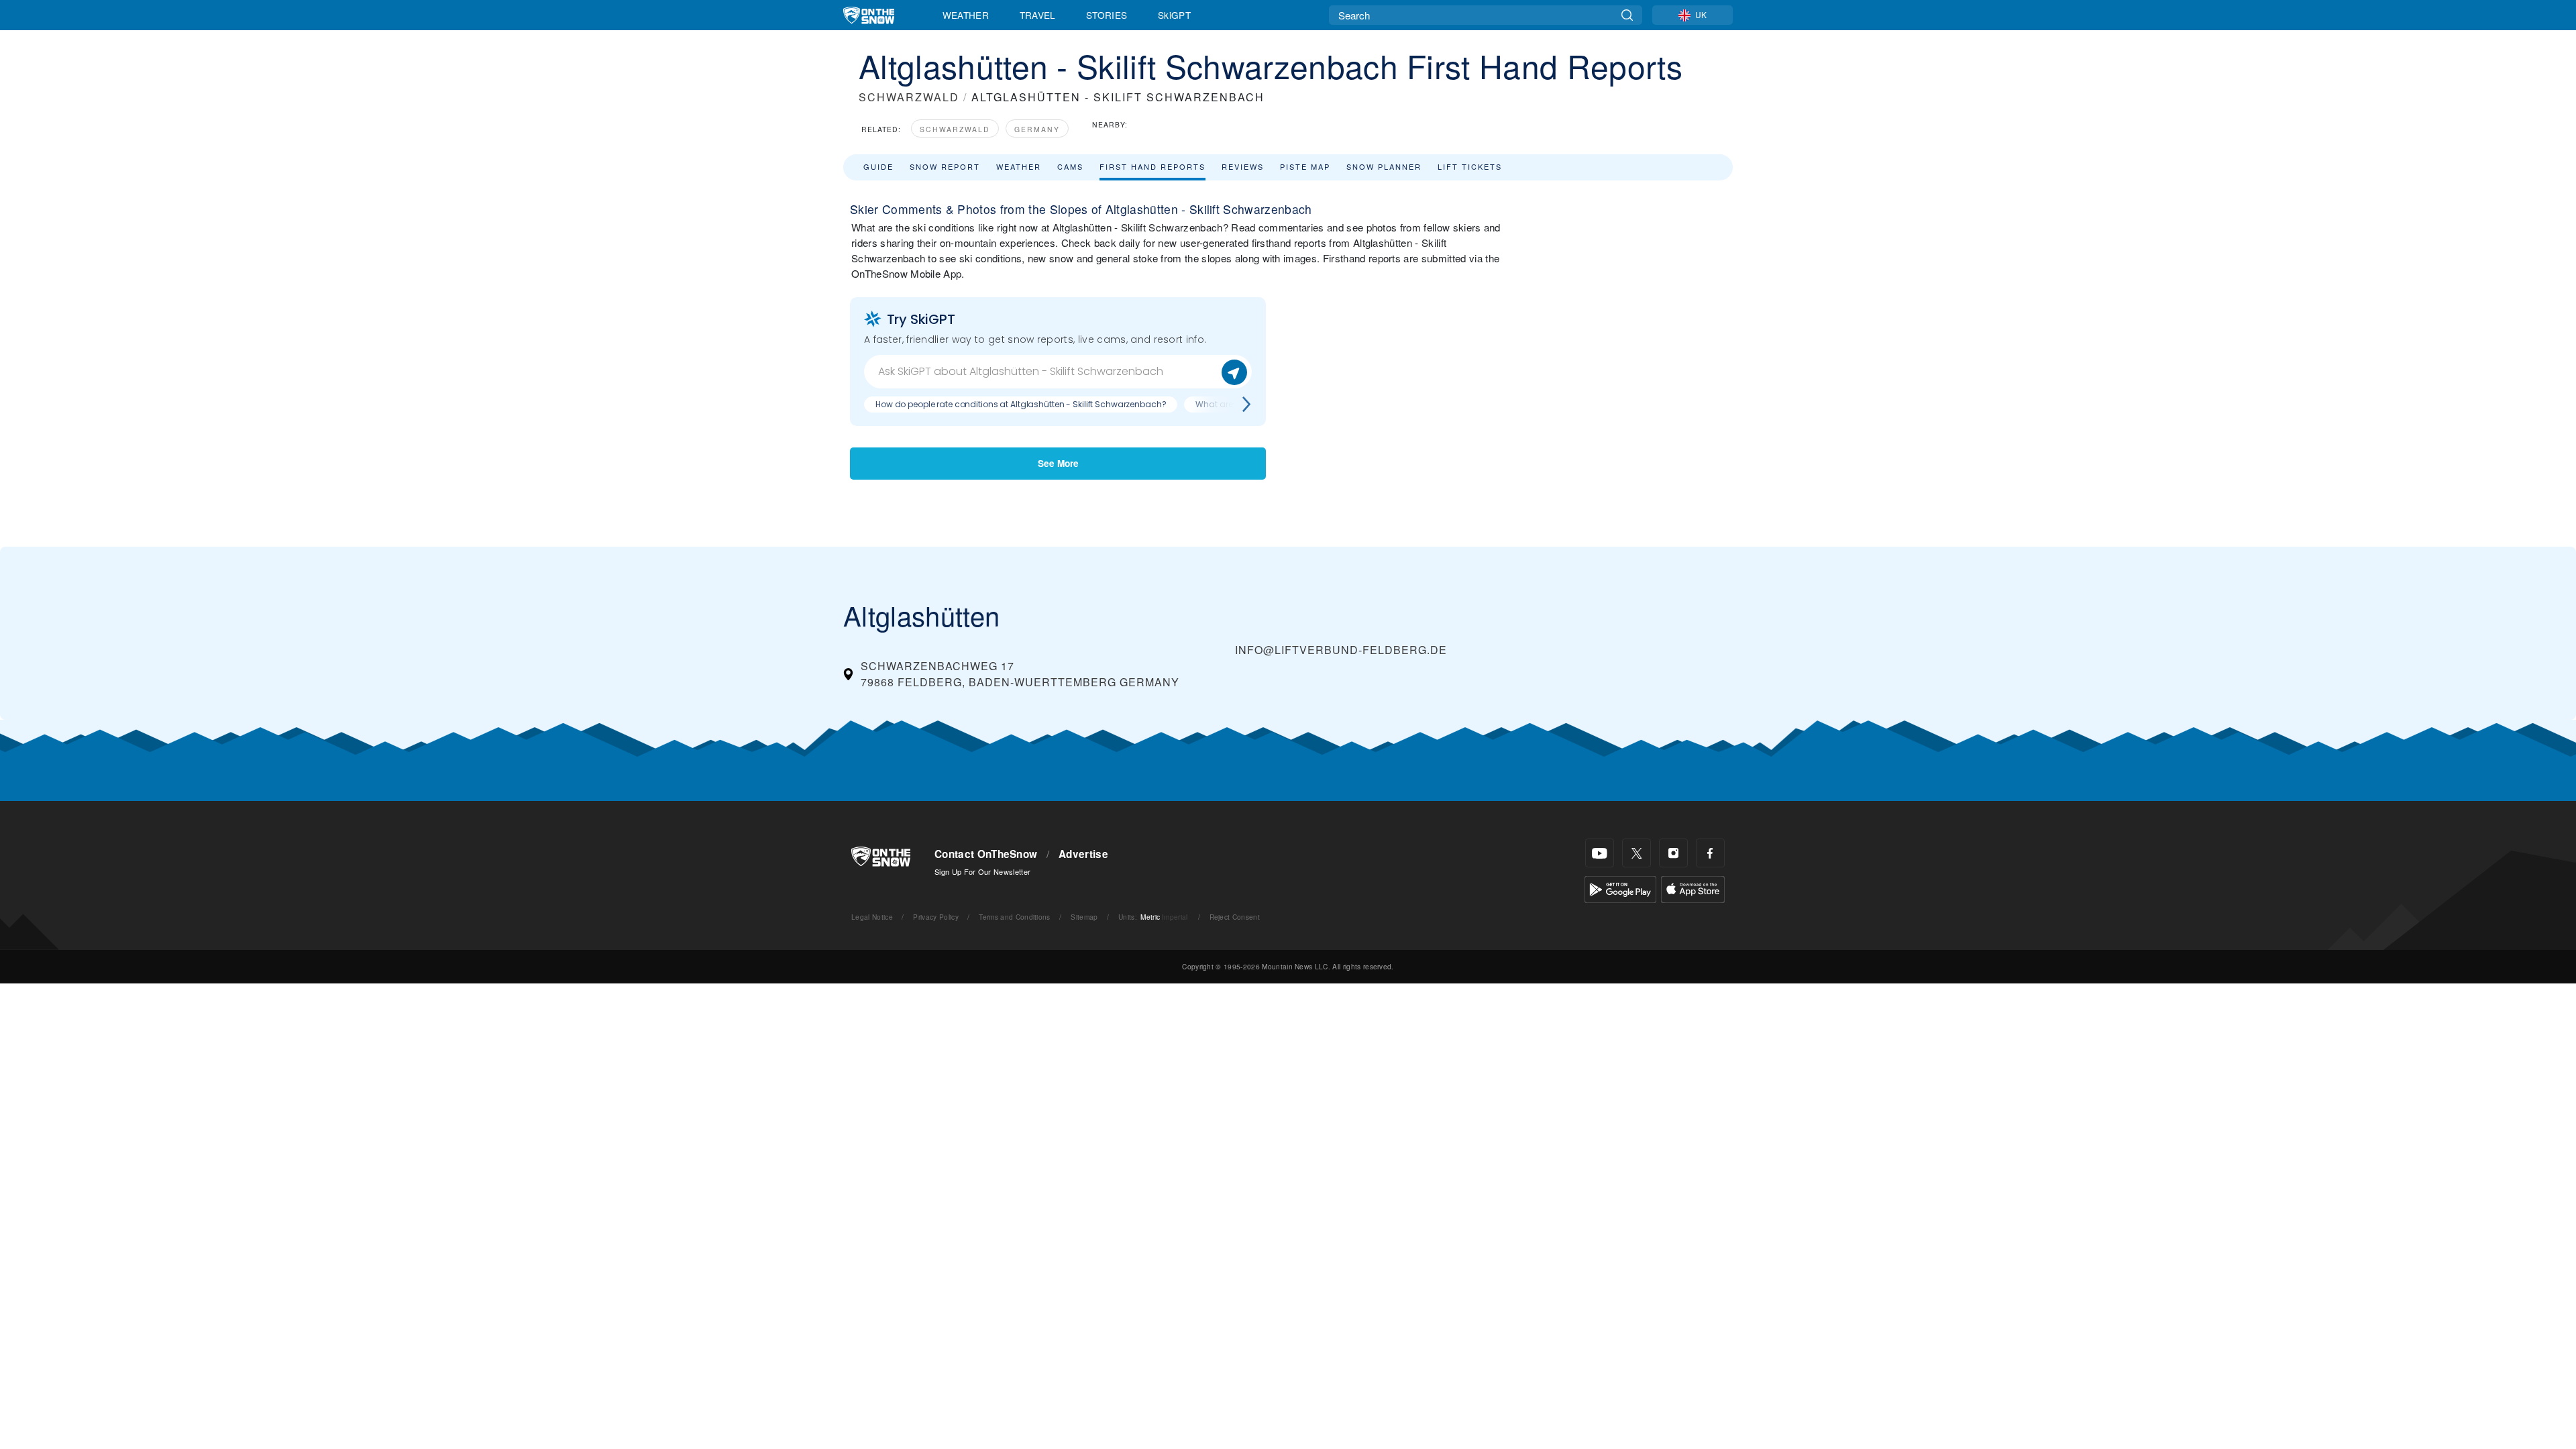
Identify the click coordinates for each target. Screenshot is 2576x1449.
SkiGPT (1174, 15)
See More (1058, 463)
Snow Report (945, 166)
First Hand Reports (1152, 166)
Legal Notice (872, 917)
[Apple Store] (1693, 888)
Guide (878, 166)
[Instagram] (1673, 853)
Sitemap (1084, 917)
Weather (966, 15)
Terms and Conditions (1014, 917)
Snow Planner (1384, 166)
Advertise (1083, 854)
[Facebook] (1710, 853)
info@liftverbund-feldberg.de (1341, 650)
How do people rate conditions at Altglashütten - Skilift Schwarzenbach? (1021, 404)
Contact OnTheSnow (986, 854)
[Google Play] (1620, 888)
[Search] (1627, 15)
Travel (1038, 15)
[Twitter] (1636, 853)
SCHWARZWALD (909, 97)
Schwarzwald (955, 129)
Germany (1037, 129)
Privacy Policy (935, 917)
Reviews (1243, 166)
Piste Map (1305, 166)
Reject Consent (1235, 917)
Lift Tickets (1470, 166)
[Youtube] (1600, 853)
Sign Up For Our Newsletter (982, 871)
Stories (1107, 15)
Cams (1070, 166)
